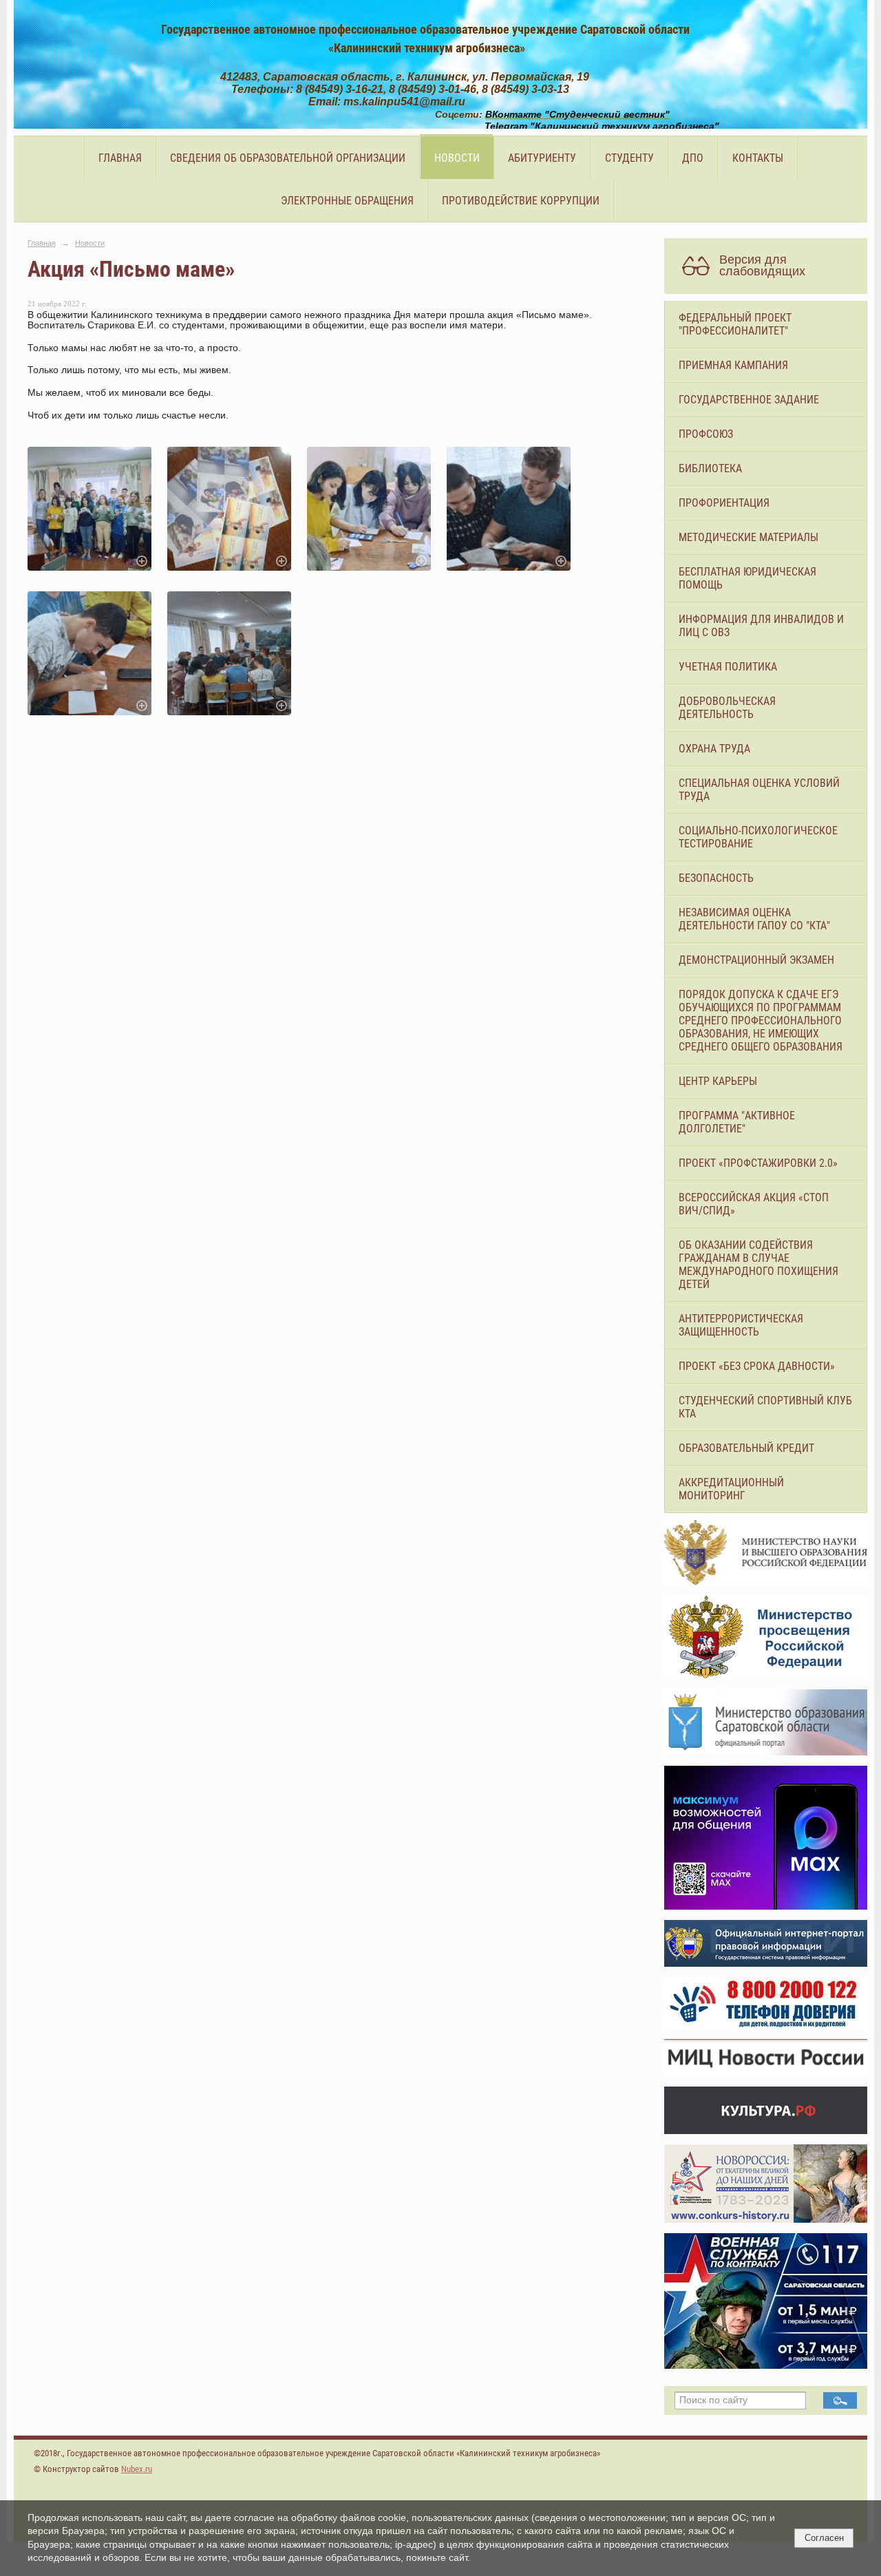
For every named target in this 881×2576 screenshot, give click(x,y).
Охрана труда (714, 749)
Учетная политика (728, 667)
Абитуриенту (542, 158)
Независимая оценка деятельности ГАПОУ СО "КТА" (754, 919)
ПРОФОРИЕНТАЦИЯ (724, 503)
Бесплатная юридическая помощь (747, 578)
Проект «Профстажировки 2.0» (758, 1163)
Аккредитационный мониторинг (731, 1489)
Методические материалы (749, 537)
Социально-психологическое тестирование (758, 837)
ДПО (693, 158)
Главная (120, 158)
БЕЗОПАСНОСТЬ (716, 878)
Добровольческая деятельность (727, 708)
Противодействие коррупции (521, 201)
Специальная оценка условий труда (759, 790)
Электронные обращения (347, 201)
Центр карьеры (718, 1081)
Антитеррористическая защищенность (741, 1325)
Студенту (629, 158)
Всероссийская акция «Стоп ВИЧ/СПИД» (754, 1204)
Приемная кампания (733, 365)
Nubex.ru (137, 2469)
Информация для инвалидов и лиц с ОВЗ (761, 626)
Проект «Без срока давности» (757, 1366)
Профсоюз (706, 434)
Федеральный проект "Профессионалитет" (735, 324)
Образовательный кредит (746, 1448)
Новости (457, 158)
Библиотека (710, 468)
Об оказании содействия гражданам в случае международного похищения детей (758, 1265)
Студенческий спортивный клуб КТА (765, 1407)
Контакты (758, 158)
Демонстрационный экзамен (756, 960)
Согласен (824, 2538)
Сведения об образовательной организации (288, 158)
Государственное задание (749, 400)
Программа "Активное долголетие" (737, 1122)
